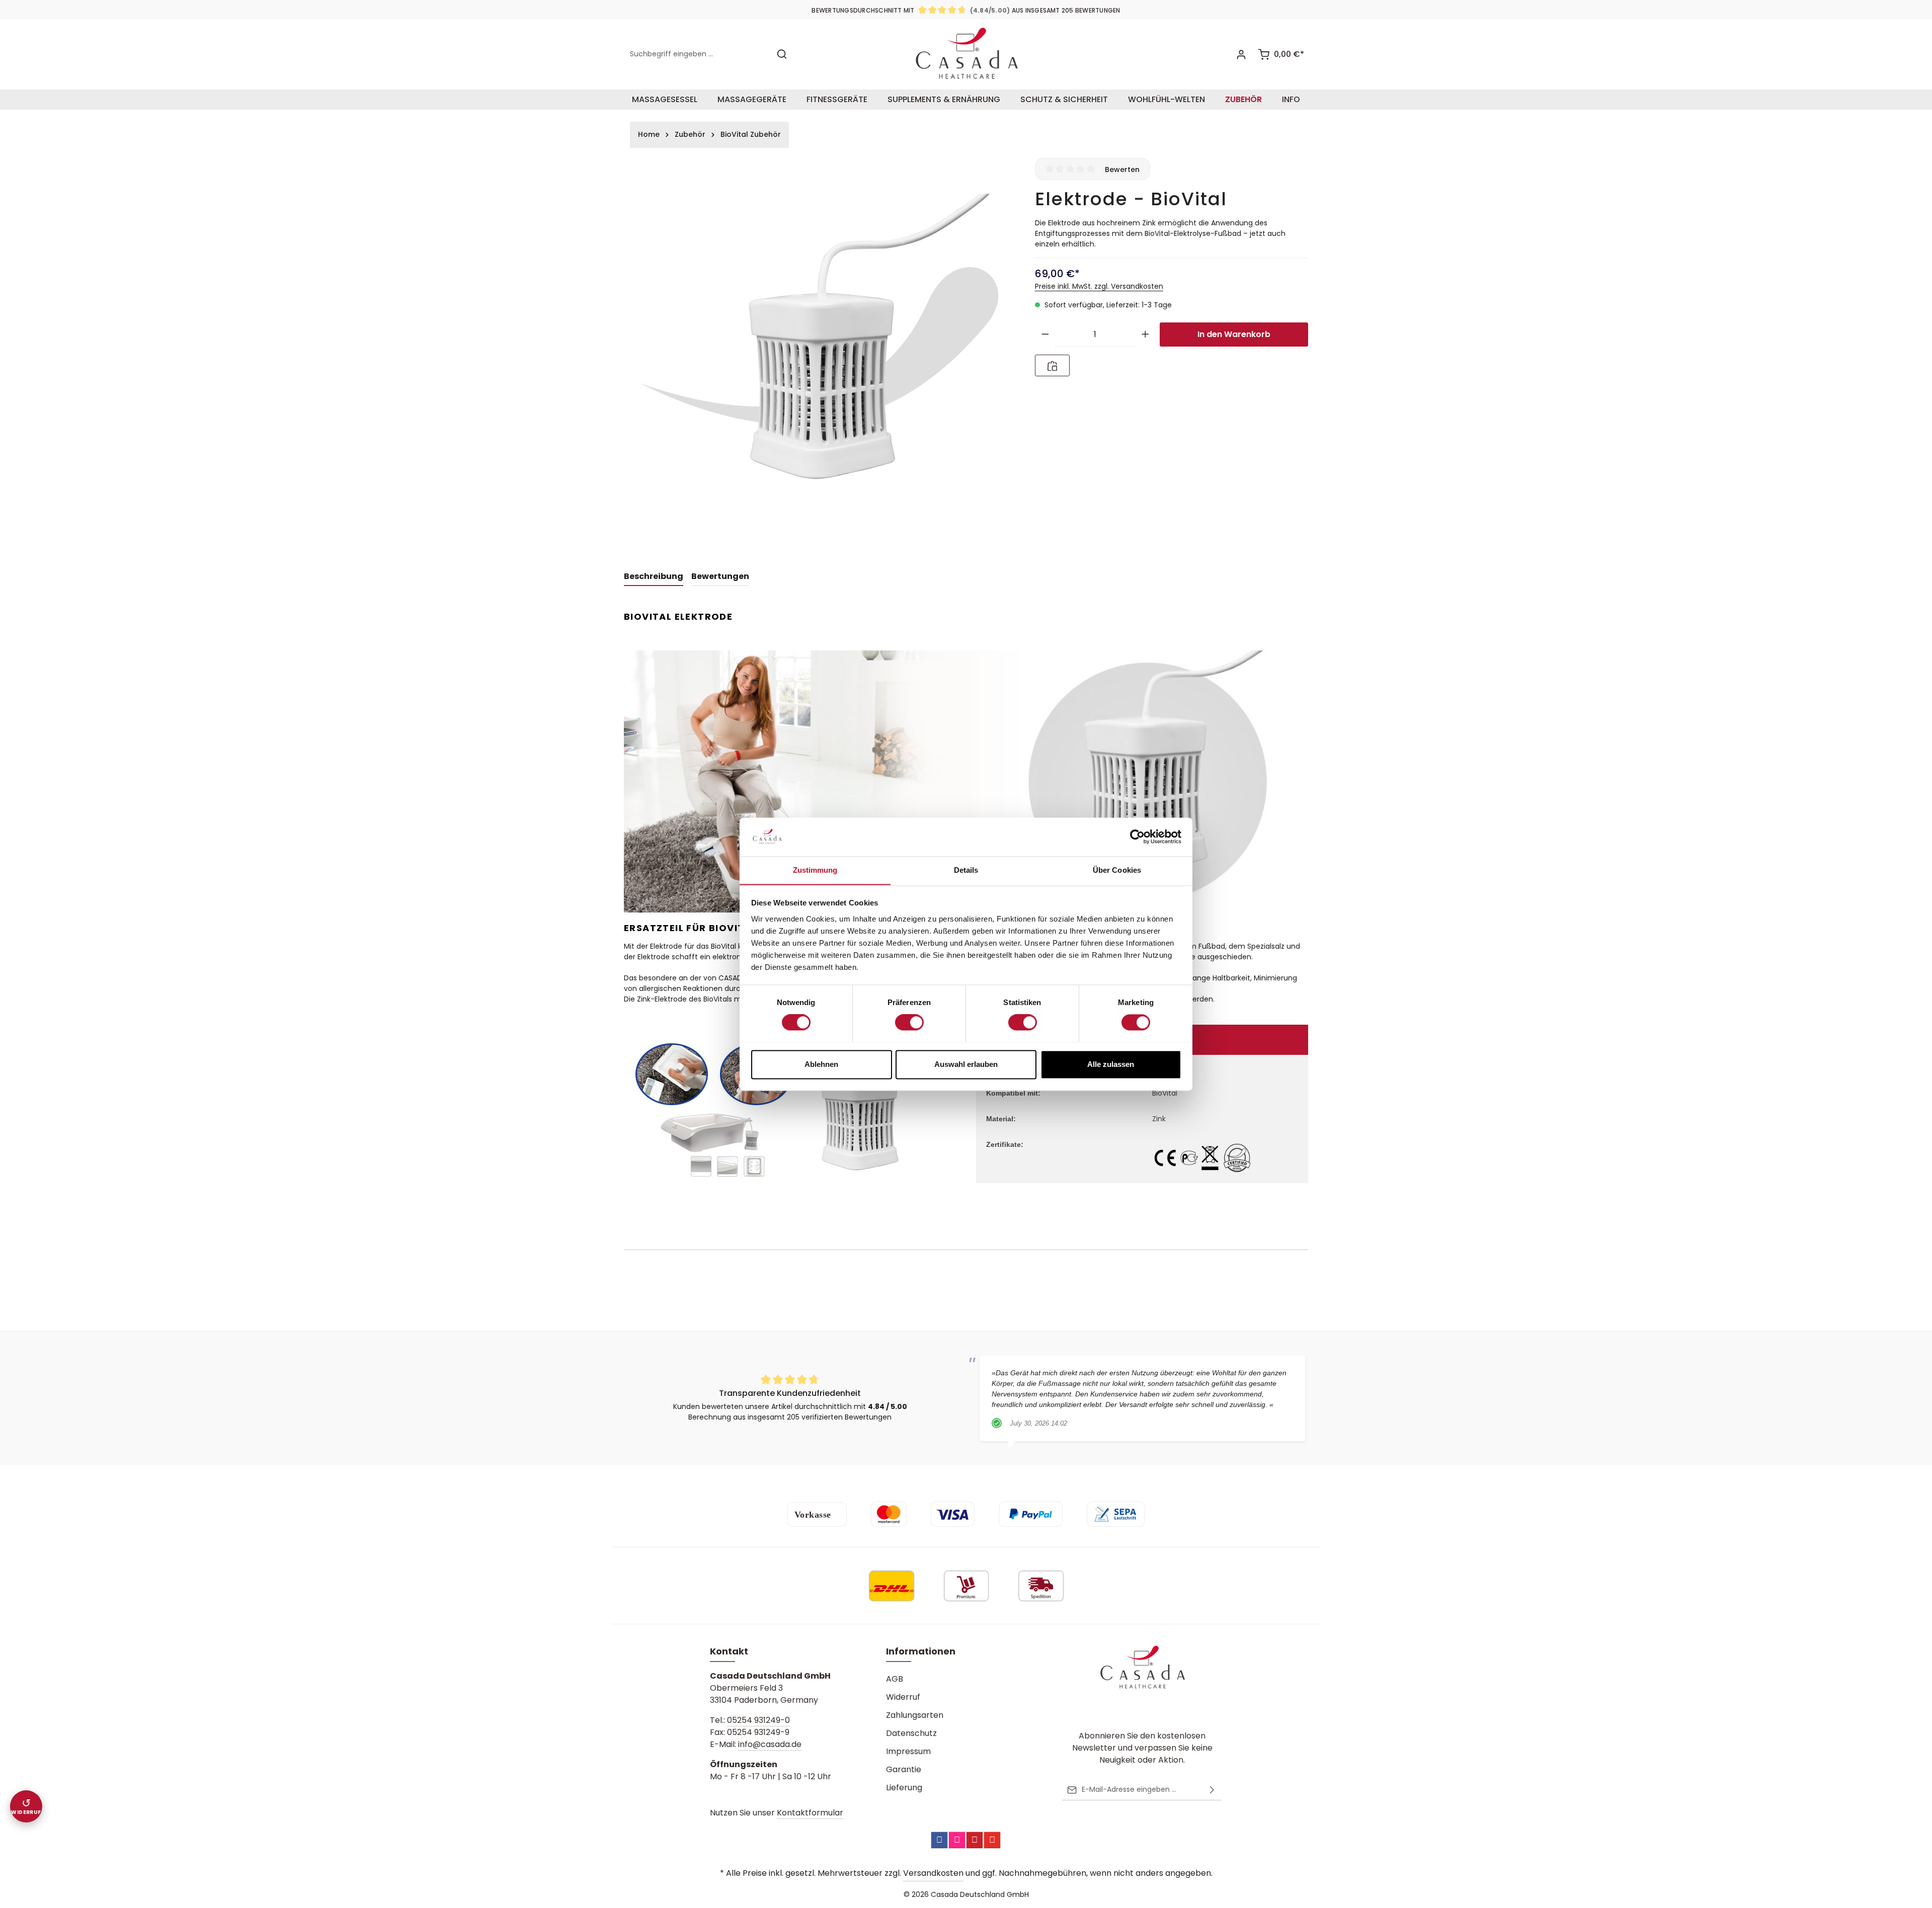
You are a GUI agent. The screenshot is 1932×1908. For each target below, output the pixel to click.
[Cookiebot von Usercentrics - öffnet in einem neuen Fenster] (1137, 837)
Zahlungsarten (915, 1715)
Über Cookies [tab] (1117, 870)
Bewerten (1122, 169)
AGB (895, 1679)
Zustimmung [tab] (815, 870)
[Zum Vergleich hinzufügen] (1052, 365)
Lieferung (904, 1788)
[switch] (909, 1022)
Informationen (921, 1651)
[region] (819, 353)
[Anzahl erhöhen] (1145, 335)
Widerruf (903, 1697)
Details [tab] (966, 870)
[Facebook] (939, 1840)
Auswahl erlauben (966, 1064)
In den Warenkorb (1234, 334)
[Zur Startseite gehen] (966, 54)
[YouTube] (992, 1840)
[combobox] (697, 54)
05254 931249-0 (758, 1720)
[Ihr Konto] (1241, 54)
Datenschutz (911, 1733)
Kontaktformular (810, 1813)
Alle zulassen (1111, 1064)
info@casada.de (770, 1744)
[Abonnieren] (1212, 1790)
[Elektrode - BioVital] (819, 353)
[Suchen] (782, 54)
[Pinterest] (975, 1840)
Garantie (904, 1769)
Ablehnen (821, 1064)
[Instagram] (957, 1840)
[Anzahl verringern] (1045, 335)
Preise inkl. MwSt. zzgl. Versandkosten (1099, 286)
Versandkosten (933, 1873)
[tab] (654, 577)
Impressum (908, 1751)
